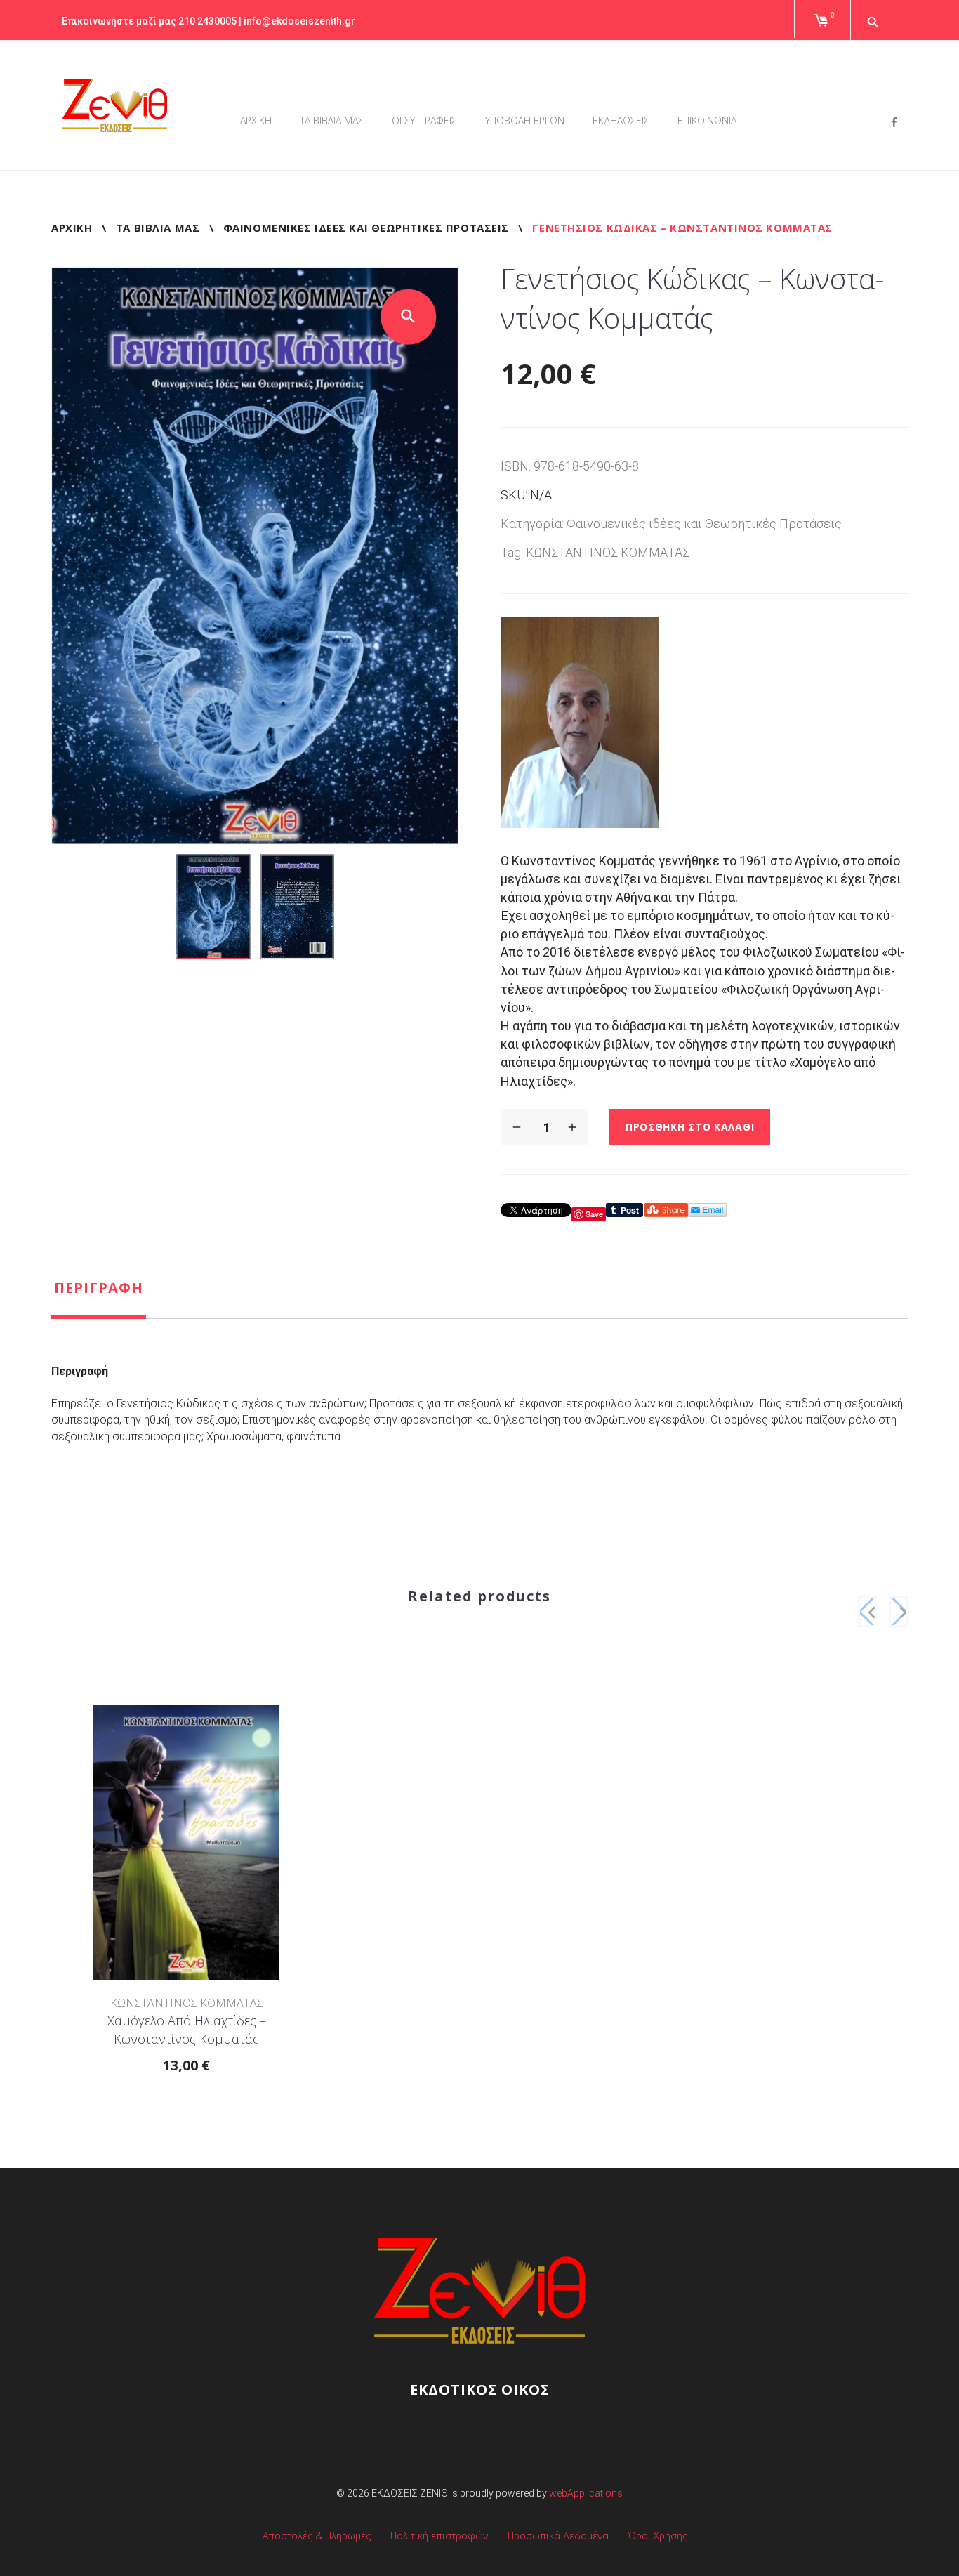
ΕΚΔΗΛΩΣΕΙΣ (621, 120)
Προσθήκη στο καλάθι (690, 1127)
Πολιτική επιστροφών (439, 2536)
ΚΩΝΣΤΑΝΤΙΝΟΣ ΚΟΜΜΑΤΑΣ (608, 552)
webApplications (586, 2493)
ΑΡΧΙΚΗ (256, 120)
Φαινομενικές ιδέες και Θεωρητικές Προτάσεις (366, 228)
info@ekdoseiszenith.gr (299, 21)
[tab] (99, 1299)
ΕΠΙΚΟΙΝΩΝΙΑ (707, 120)
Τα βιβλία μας (158, 228)
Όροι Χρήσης (658, 2536)
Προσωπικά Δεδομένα (558, 2536)
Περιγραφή (99, 1288)
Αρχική (72, 228)
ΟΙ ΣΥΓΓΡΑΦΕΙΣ (424, 120)
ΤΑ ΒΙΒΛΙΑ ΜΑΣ (332, 120)
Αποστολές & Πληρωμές (317, 2536)
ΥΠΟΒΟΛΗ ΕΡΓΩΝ (525, 120)
